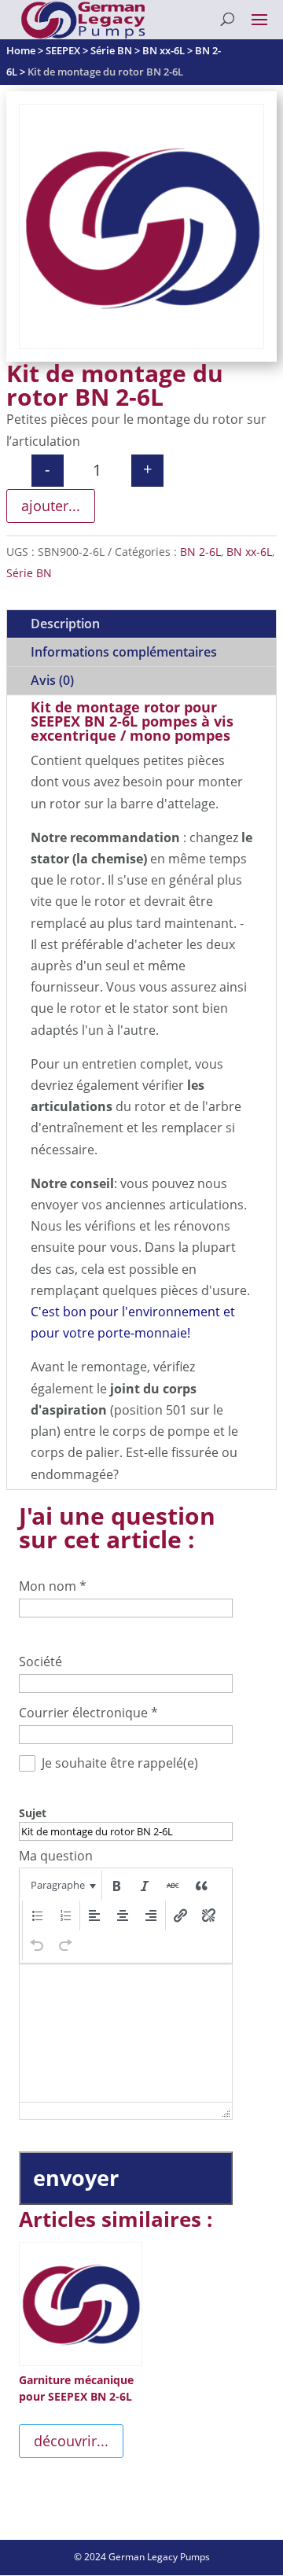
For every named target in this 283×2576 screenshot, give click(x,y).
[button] (62, 1886)
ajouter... (51, 506)
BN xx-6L (249, 552)
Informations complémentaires (124, 652)
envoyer (76, 2178)
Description (65, 624)
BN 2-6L (200, 552)
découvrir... (71, 2441)
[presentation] (62, 1886)
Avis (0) (52, 680)
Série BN (29, 573)
